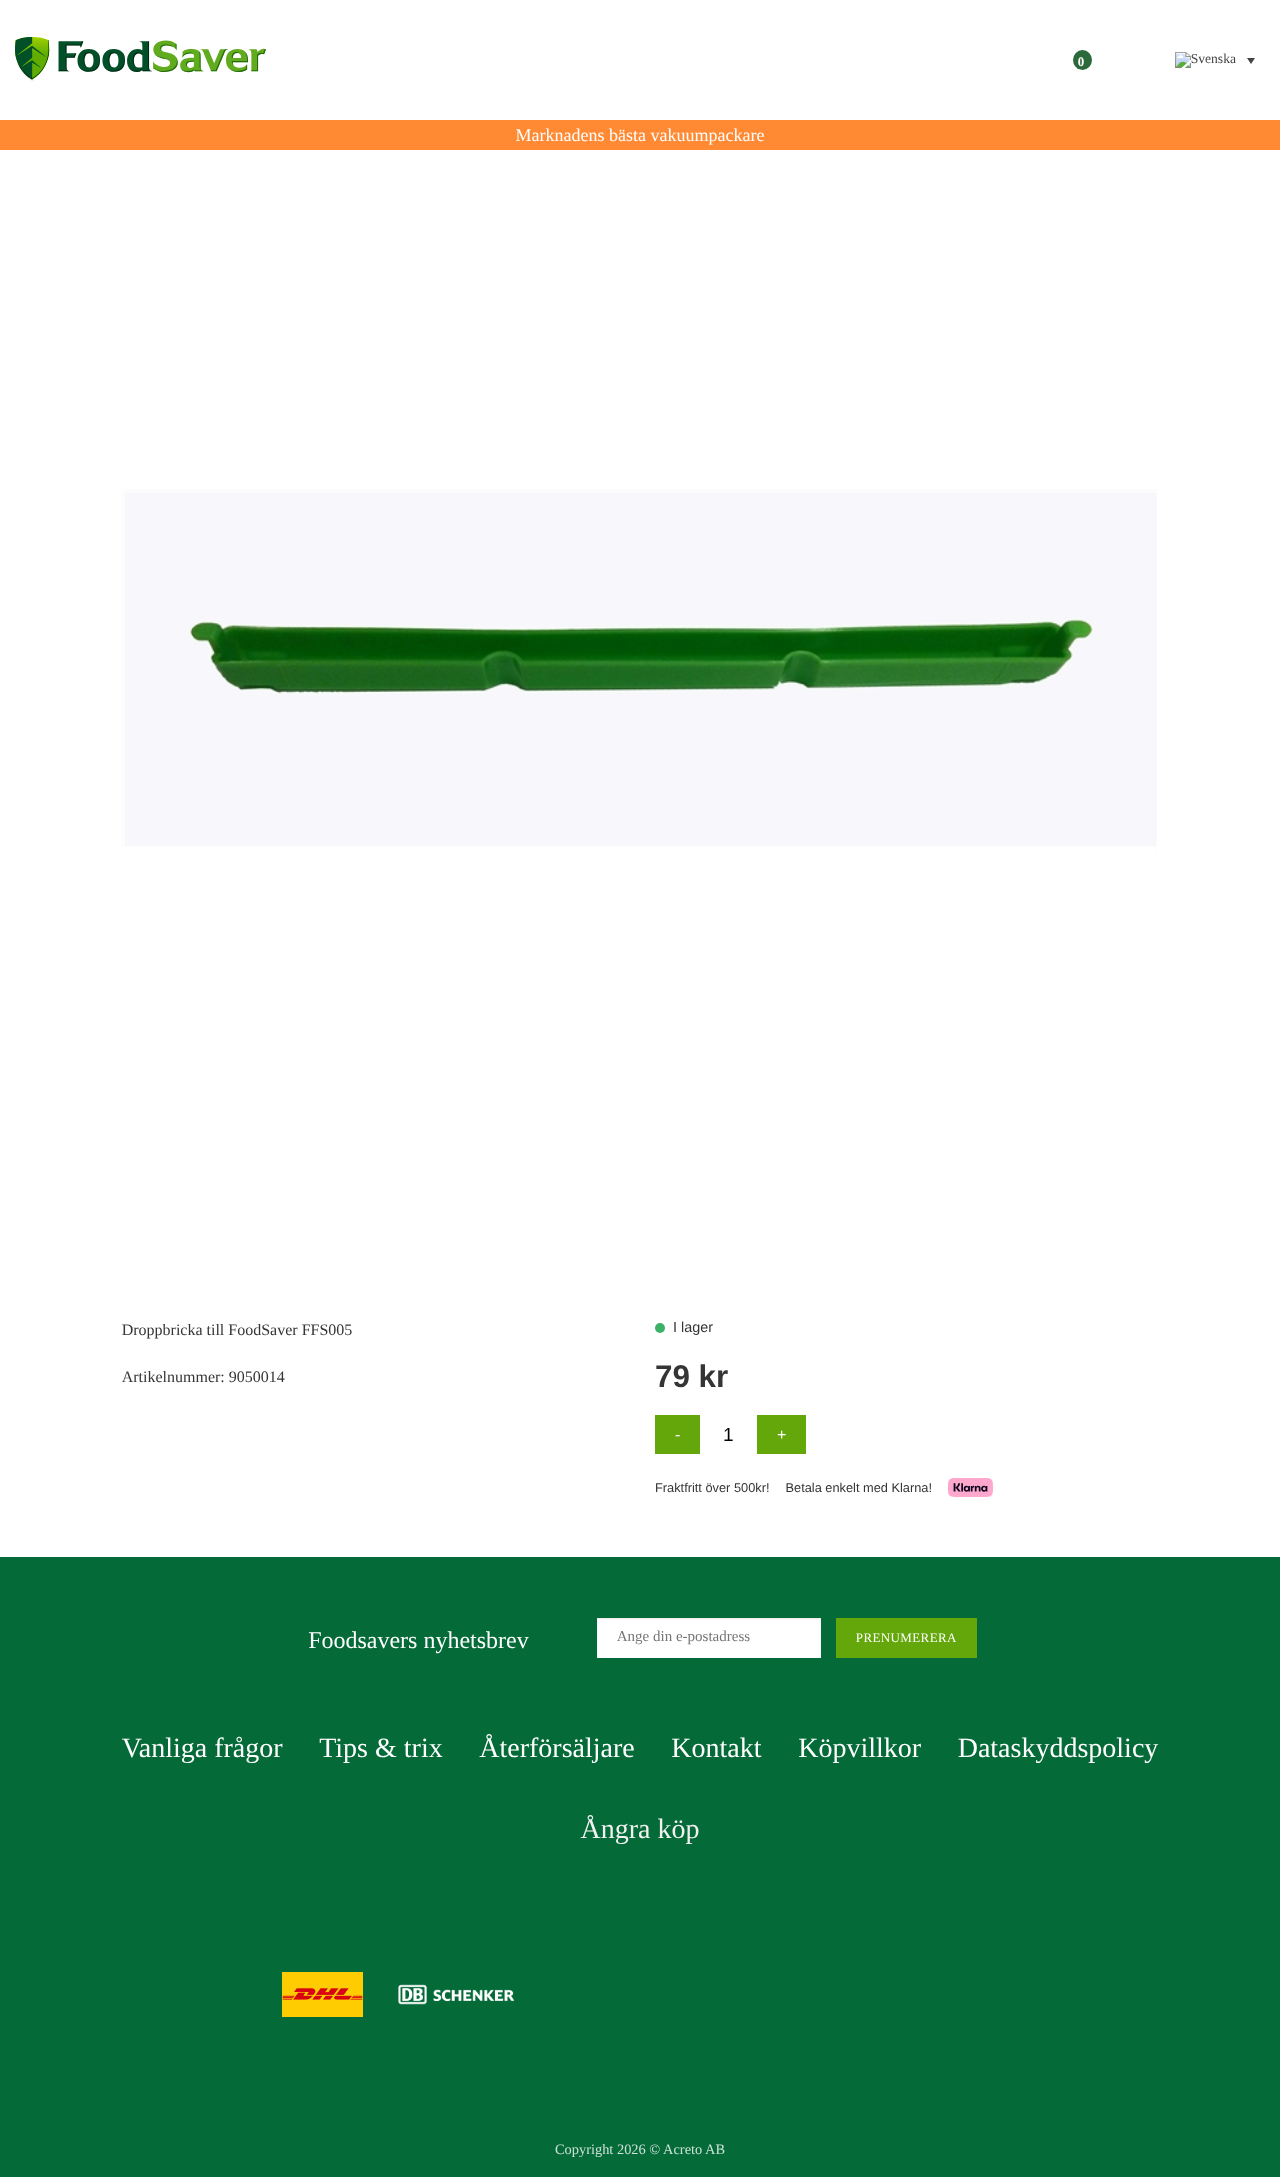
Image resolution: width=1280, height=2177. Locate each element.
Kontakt (716, 1748)
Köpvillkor (859, 1748)
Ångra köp (640, 1829)
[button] (1133, 60)
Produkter (672, 60)
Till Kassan (1019, 60)
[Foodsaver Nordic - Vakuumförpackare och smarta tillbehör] (140, 60)
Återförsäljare (556, 1748)
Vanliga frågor (202, 1748)
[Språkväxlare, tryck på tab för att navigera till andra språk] (1215, 60)
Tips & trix (380, 1748)
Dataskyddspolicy (1058, 1748)
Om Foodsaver (846, 60)
